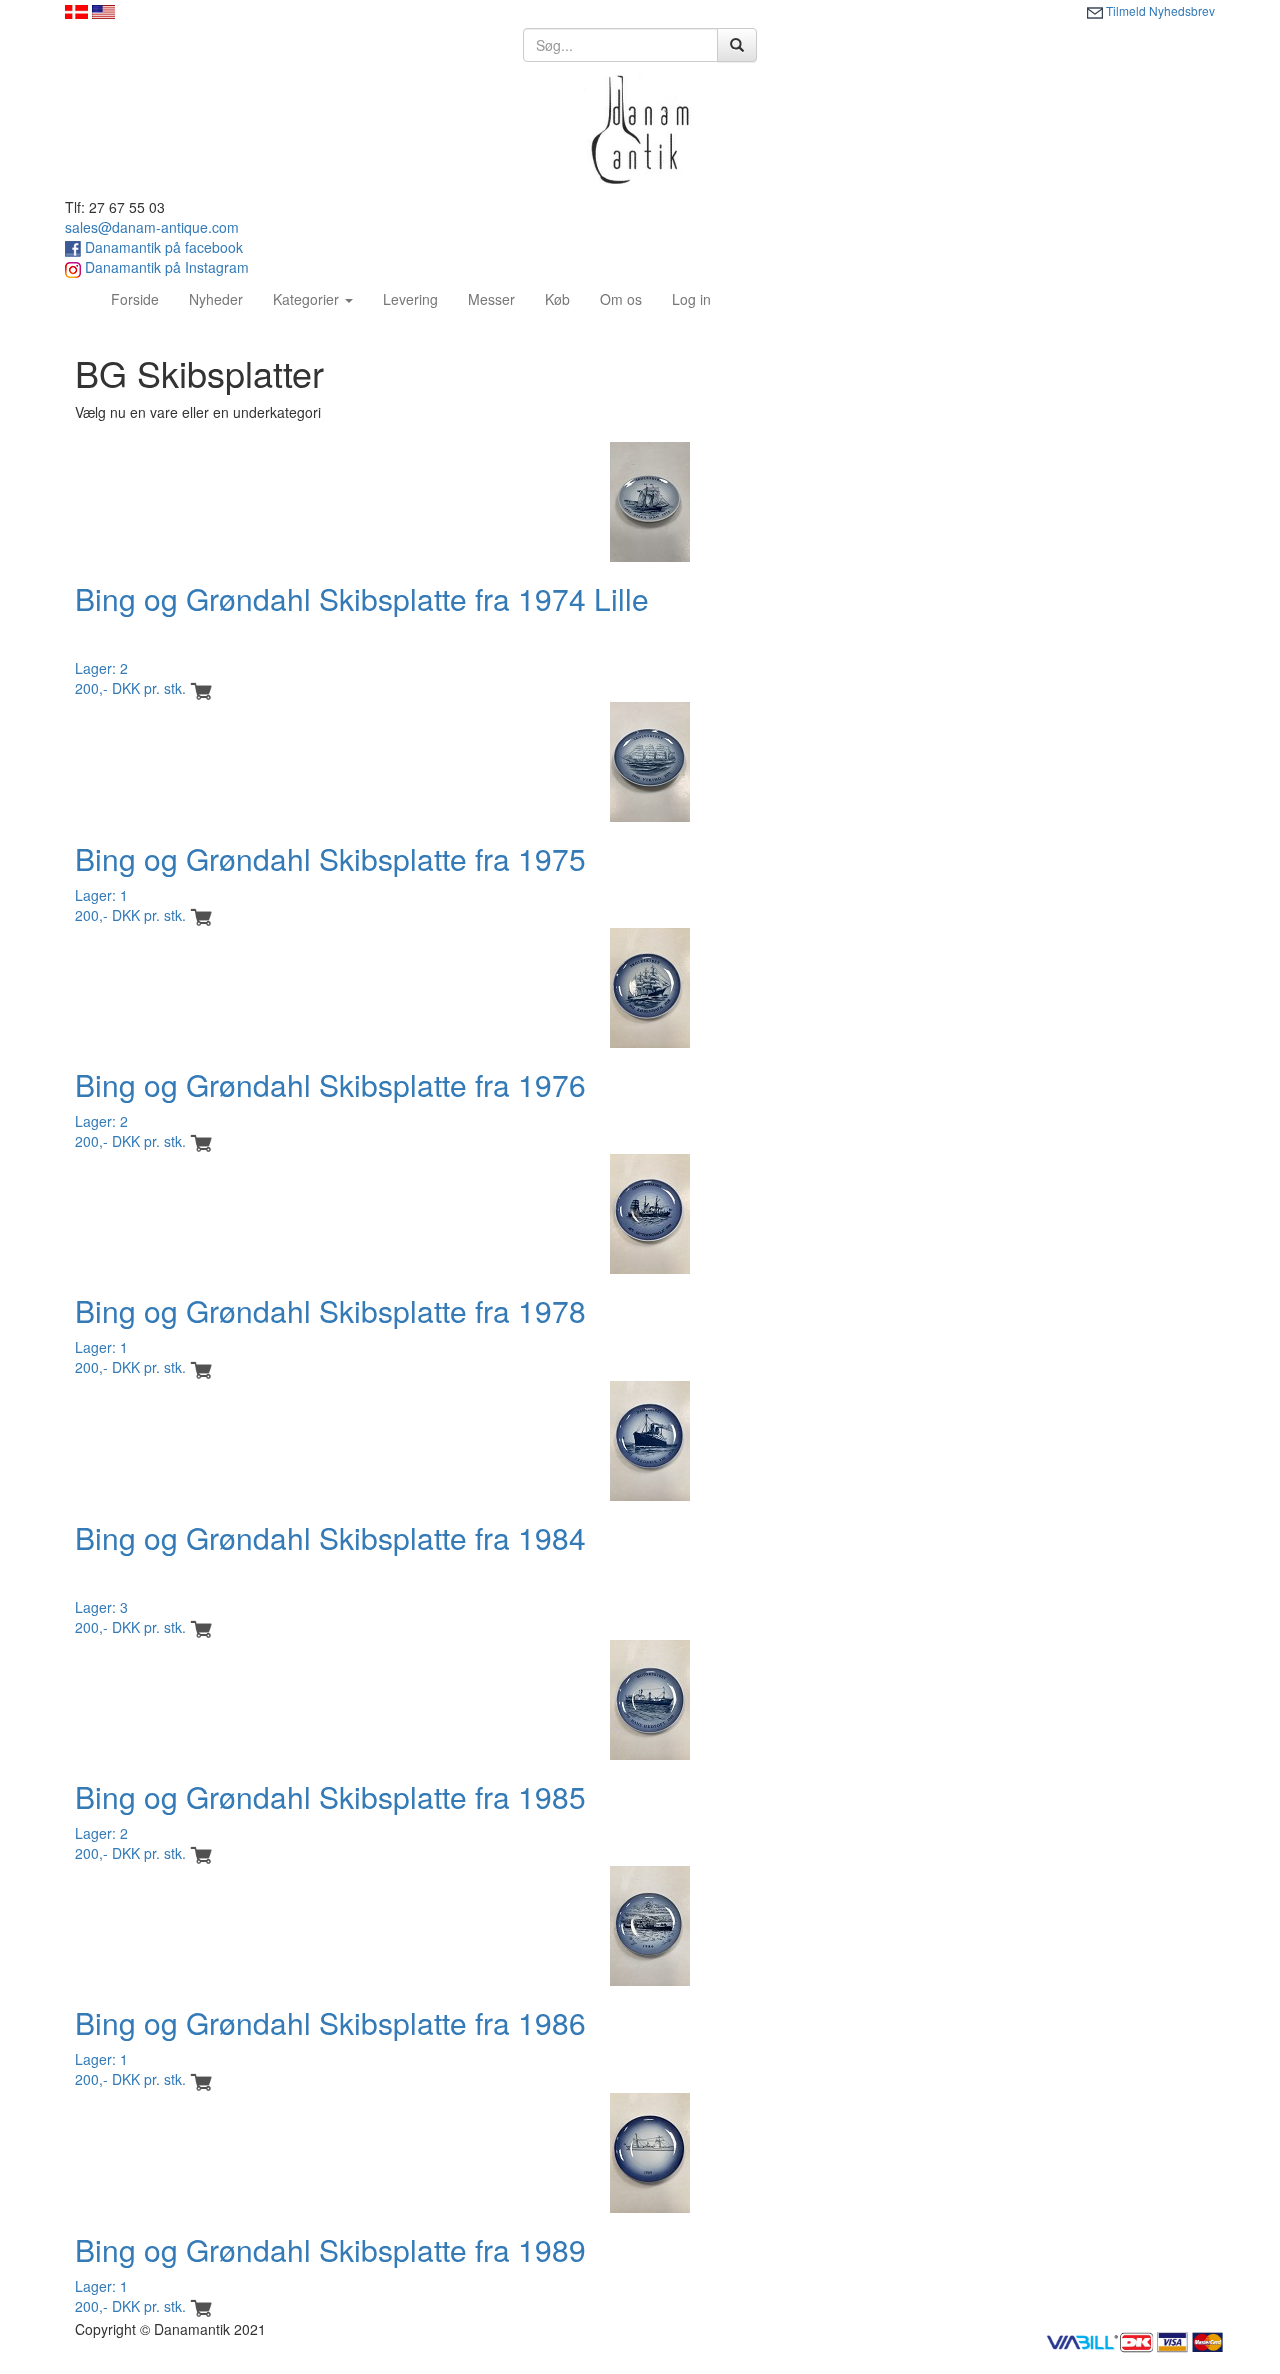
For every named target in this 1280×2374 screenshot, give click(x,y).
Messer (491, 299)
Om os (621, 299)
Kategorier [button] (308, 299)
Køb (557, 299)
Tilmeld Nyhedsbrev (1159, 10)
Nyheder (216, 299)
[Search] (737, 45)
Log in (691, 299)
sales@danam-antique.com (152, 227)
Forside (142, 298)
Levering (410, 299)
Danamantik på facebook (162, 247)
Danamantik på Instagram (165, 267)
